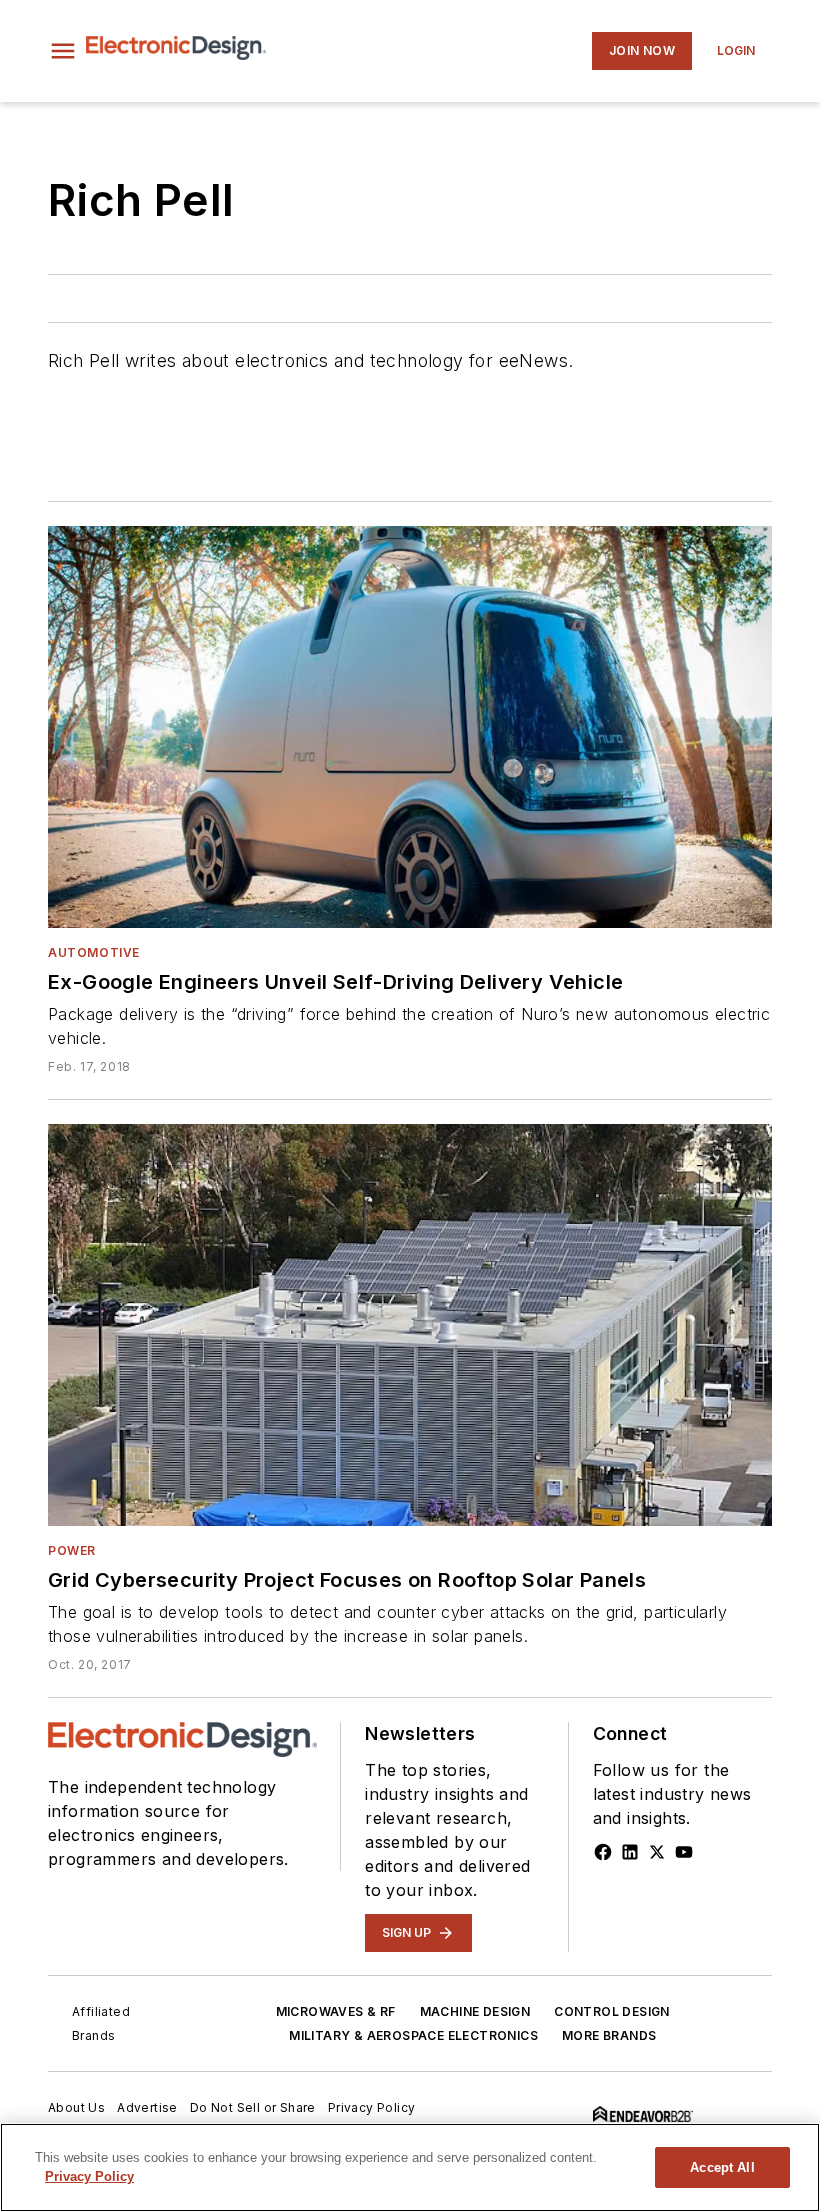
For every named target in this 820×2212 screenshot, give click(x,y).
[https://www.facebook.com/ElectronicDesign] (603, 1852)
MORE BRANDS (609, 2035)
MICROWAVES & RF (336, 2011)
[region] (410, 2167)
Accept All (722, 2167)
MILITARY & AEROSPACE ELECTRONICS (413, 2035)
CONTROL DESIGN (612, 2011)
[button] (63, 51)
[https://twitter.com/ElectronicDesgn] (657, 1852)
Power (72, 1550)
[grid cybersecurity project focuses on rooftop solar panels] (410, 1325)
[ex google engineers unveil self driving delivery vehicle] (410, 727)
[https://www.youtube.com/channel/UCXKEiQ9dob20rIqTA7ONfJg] (684, 1852)
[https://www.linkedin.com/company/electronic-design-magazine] (630, 1852)
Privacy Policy (372, 2107)
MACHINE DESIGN (475, 2011)
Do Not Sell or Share (253, 2107)
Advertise (147, 2107)
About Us (76, 2107)
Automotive (94, 952)
